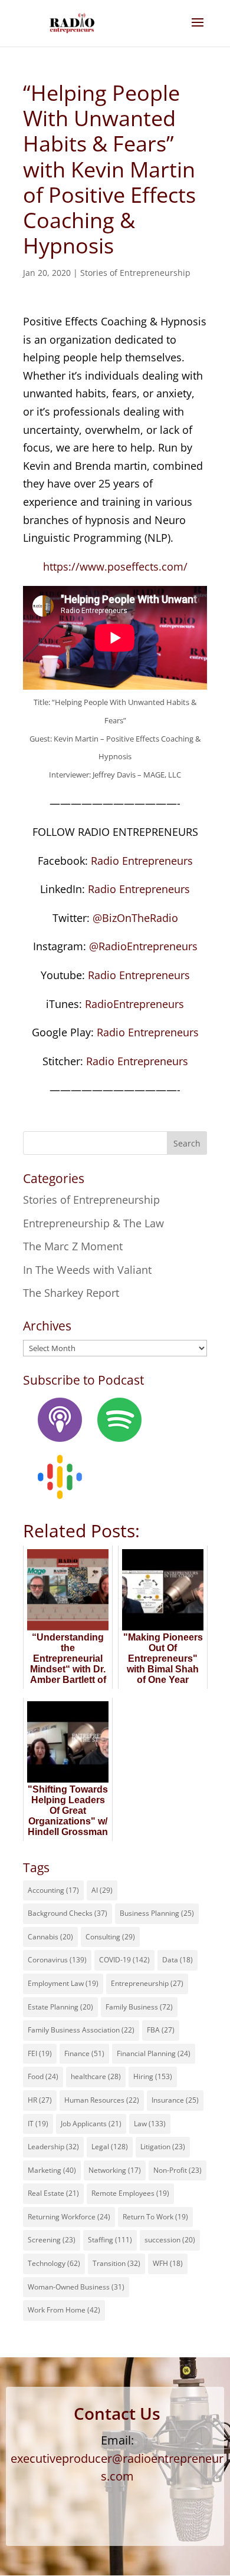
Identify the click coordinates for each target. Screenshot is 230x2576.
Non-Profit (178, 2170)
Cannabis (50, 1937)
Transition (116, 2263)
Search (187, 1143)
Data (178, 1960)
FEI (40, 2053)
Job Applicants (91, 2124)
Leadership (53, 2147)
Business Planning (157, 1913)
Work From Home (64, 2310)
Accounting (53, 1890)
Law (150, 2124)
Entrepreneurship (147, 1983)
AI (102, 1890)
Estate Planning (60, 2007)
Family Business (139, 2007)
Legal (110, 2147)
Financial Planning (154, 2053)
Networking (115, 2170)
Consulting (110, 1937)
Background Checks (68, 1913)
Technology (54, 2263)
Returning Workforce (69, 2217)
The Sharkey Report (71, 1293)
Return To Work (155, 2217)
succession (170, 2240)
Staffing (110, 2240)
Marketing (52, 2170)
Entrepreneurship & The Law (93, 1223)
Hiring (153, 2076)
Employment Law (63, 1983)
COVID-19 (124, 1960)
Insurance (175, 2100)
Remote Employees (130, 2193)
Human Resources (102, 2100)
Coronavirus (57, 1960)
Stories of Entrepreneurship (135, 273)
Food (43, 2076)
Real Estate (53, 2193)
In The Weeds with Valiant (87, 1270)
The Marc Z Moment (73, 1246)
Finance (84, 2053)
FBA (161, 2030)
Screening (52, 2240)
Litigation (163, 2147)
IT (38, 2124)
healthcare (96, 2076)
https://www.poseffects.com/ (115, 566)
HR (40, 2100)
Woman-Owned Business (76, 2287)
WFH (168, 2263)
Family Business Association (81, 2030)
